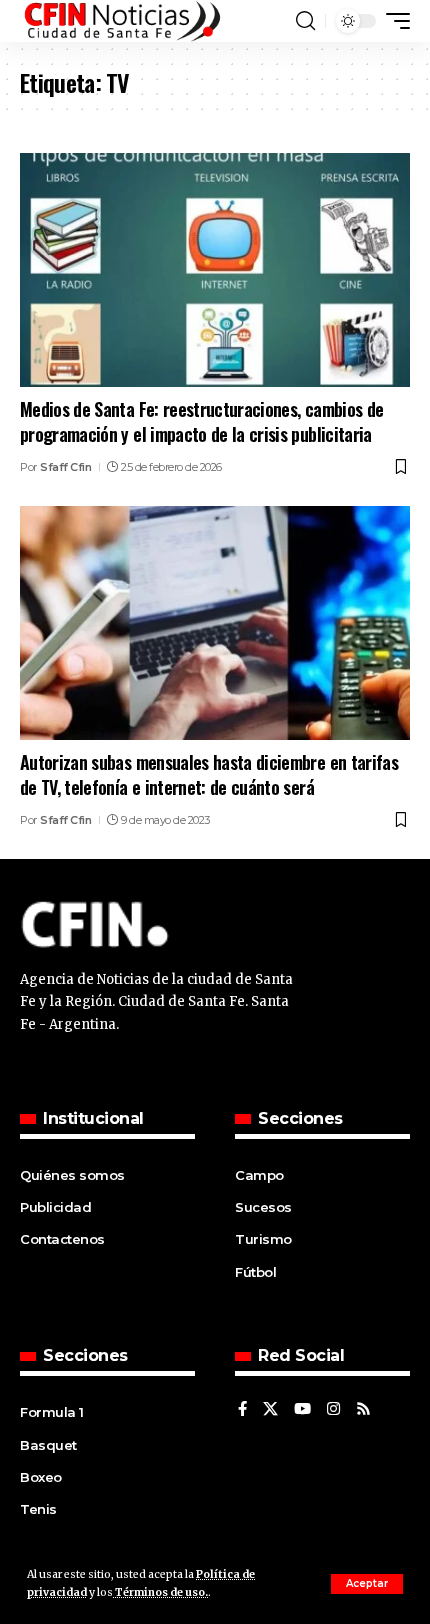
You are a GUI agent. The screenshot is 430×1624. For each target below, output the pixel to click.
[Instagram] (333, 1410)
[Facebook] (242, 1410)
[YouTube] (302, 1410)
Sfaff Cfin (65, 467)
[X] (270, 1410)
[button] (367, 1584)
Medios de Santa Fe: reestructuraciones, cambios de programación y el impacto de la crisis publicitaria (201, 421)
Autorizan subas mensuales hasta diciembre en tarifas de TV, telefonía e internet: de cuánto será (209, 774)
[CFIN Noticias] (121, 21)
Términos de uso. (160, 1592)
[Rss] (363, 1410)
